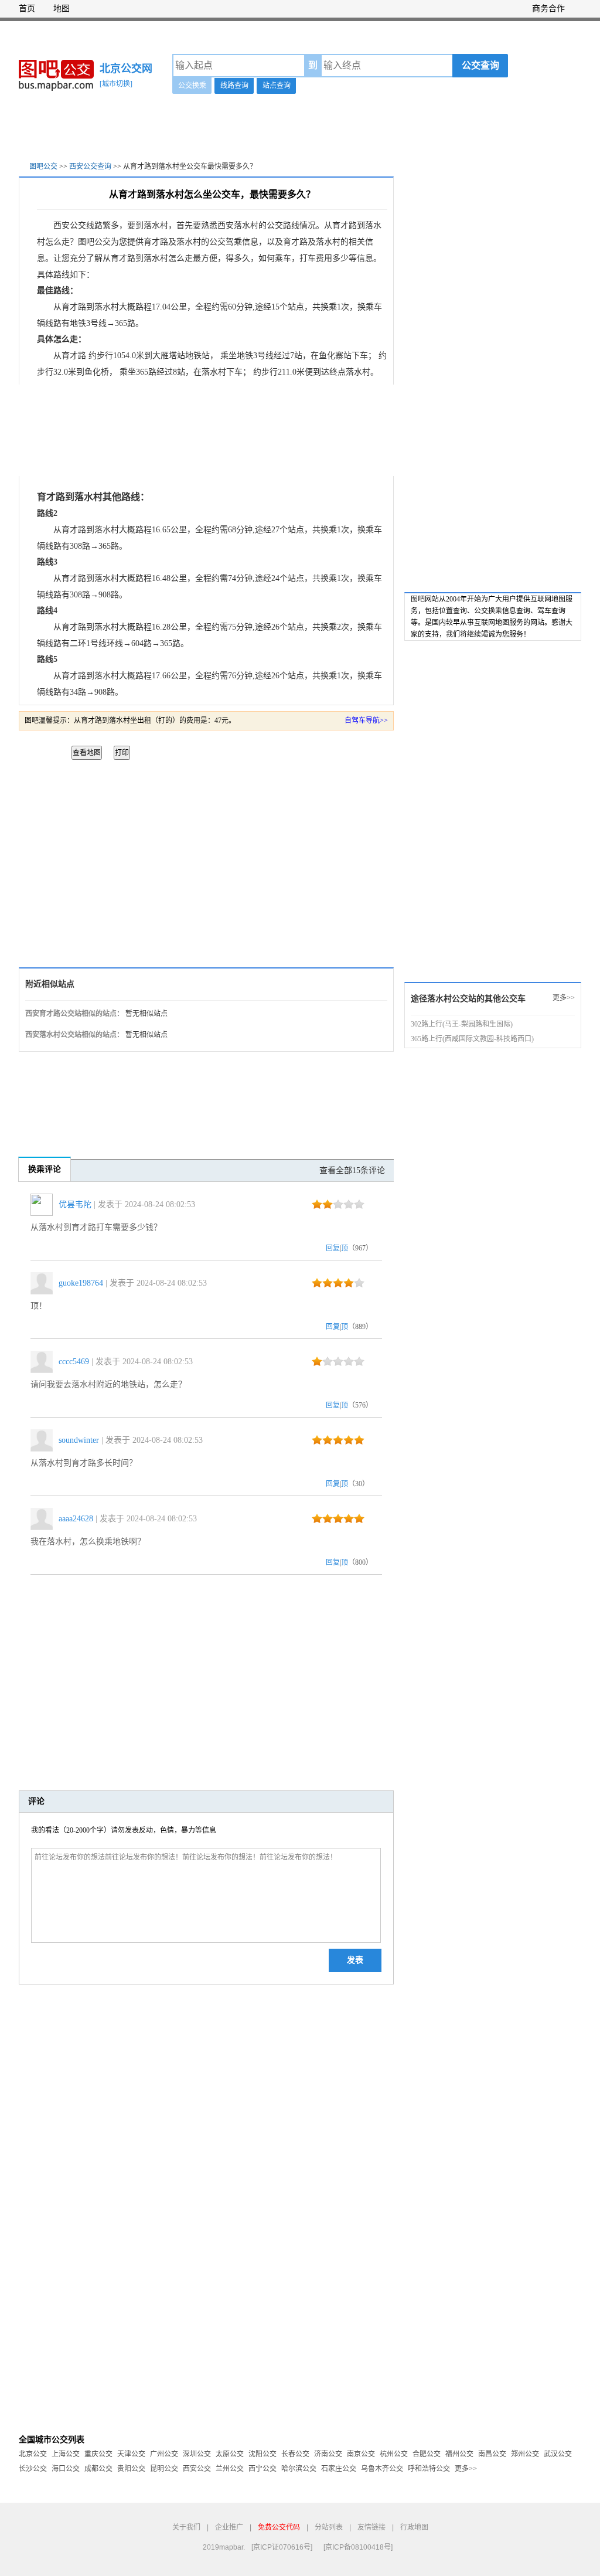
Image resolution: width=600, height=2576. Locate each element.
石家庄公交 (339, 2469)
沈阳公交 (262, 2454)
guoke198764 (81, 1283)
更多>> (564, 998)
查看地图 (87, 753)
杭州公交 (394, 2454)
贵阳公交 (131, 2469)
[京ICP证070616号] (282, 2547)
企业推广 (229, 2527)
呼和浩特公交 (429, 2469)
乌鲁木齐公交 (382, 2469)
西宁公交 (262, 2469)
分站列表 (329, 2527)
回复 (333, 1248)
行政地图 (414, 2527)
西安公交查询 (90, 166)
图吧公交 (43, 166)
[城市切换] (116, 84)
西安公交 (197, 2469)
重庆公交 (98, 2454)
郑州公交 (525, 2454)
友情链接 (371, 2527)
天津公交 (131, 2454)
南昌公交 (492, 2454)
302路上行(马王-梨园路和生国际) (462, 1024)
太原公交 (230, 2454)
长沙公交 (33, 2469)
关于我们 (186, 2527)
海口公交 (66, 2469)
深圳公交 (197, 2454)
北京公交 (33, 2454)
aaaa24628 (76, 1519)
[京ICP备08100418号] (358, 2547)
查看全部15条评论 (352, 1170)
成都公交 (98, 2469)
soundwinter (79, 1440)
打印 (122, 753)
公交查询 (480, 65)
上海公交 (66, 2454)
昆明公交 (164, 2469)
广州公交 (164, 2454)
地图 (62, 9)
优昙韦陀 (75, 1204)
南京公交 (361, 2454)
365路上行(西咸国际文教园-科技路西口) (472, 1039)
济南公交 (328, 2454)
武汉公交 (558, 2454)
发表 (355, 1960)
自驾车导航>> (366, 721)
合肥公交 (427, 2454)
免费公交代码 (279, 2527)
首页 (27, 9)
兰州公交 (230, 2469)
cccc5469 (74, 1362)
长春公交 (295, 2454)
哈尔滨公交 (299, 2469)
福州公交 (459, 2454)
